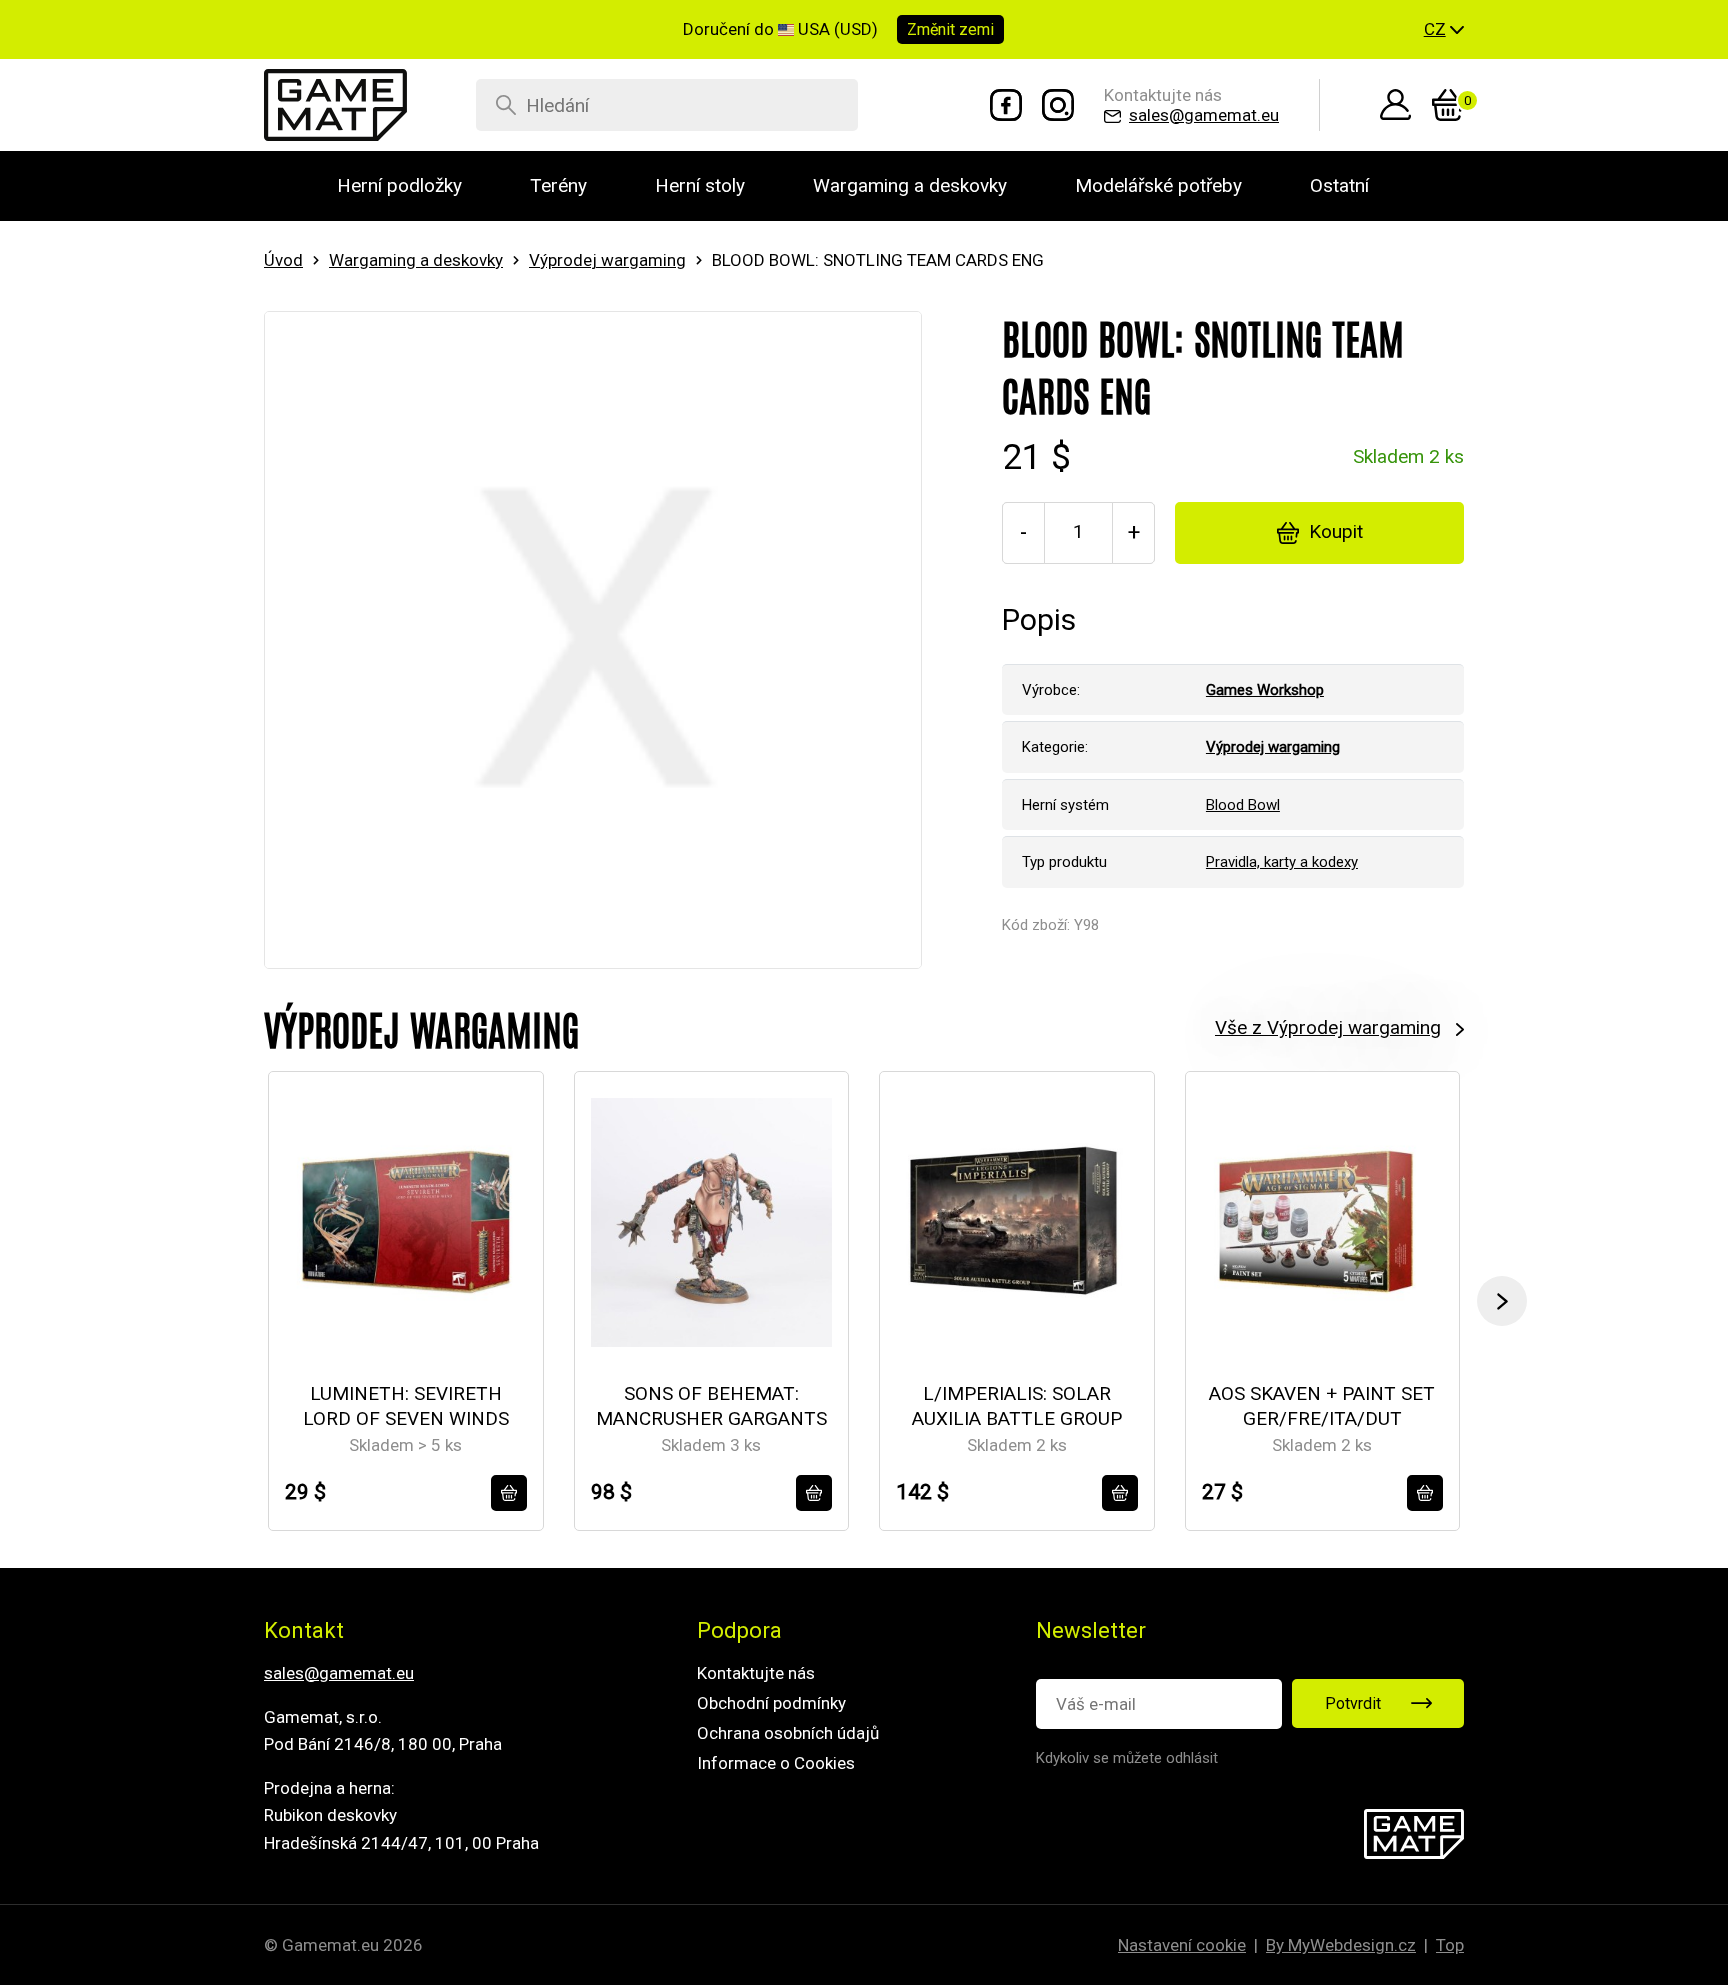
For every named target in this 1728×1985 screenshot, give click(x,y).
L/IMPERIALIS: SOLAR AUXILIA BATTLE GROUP (1017, 1406)
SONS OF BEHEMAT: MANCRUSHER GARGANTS (711, 1406)
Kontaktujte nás (756, 1673)
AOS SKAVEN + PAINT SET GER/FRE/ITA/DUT (1322, 1406)
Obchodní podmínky (771, 1703)
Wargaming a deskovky (416, 260)
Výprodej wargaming (607, 260)
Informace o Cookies (776, 1763)
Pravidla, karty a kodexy (1282, 862)
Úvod (283, 260)
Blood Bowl (1243, 805)
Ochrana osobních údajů (788, 1733)
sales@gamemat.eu (339, 1673)
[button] (1444, 30)
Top (1450, 1945)
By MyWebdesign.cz (1341, 1945)
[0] (1448, 105)
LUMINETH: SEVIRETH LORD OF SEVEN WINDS (406, 1406)
